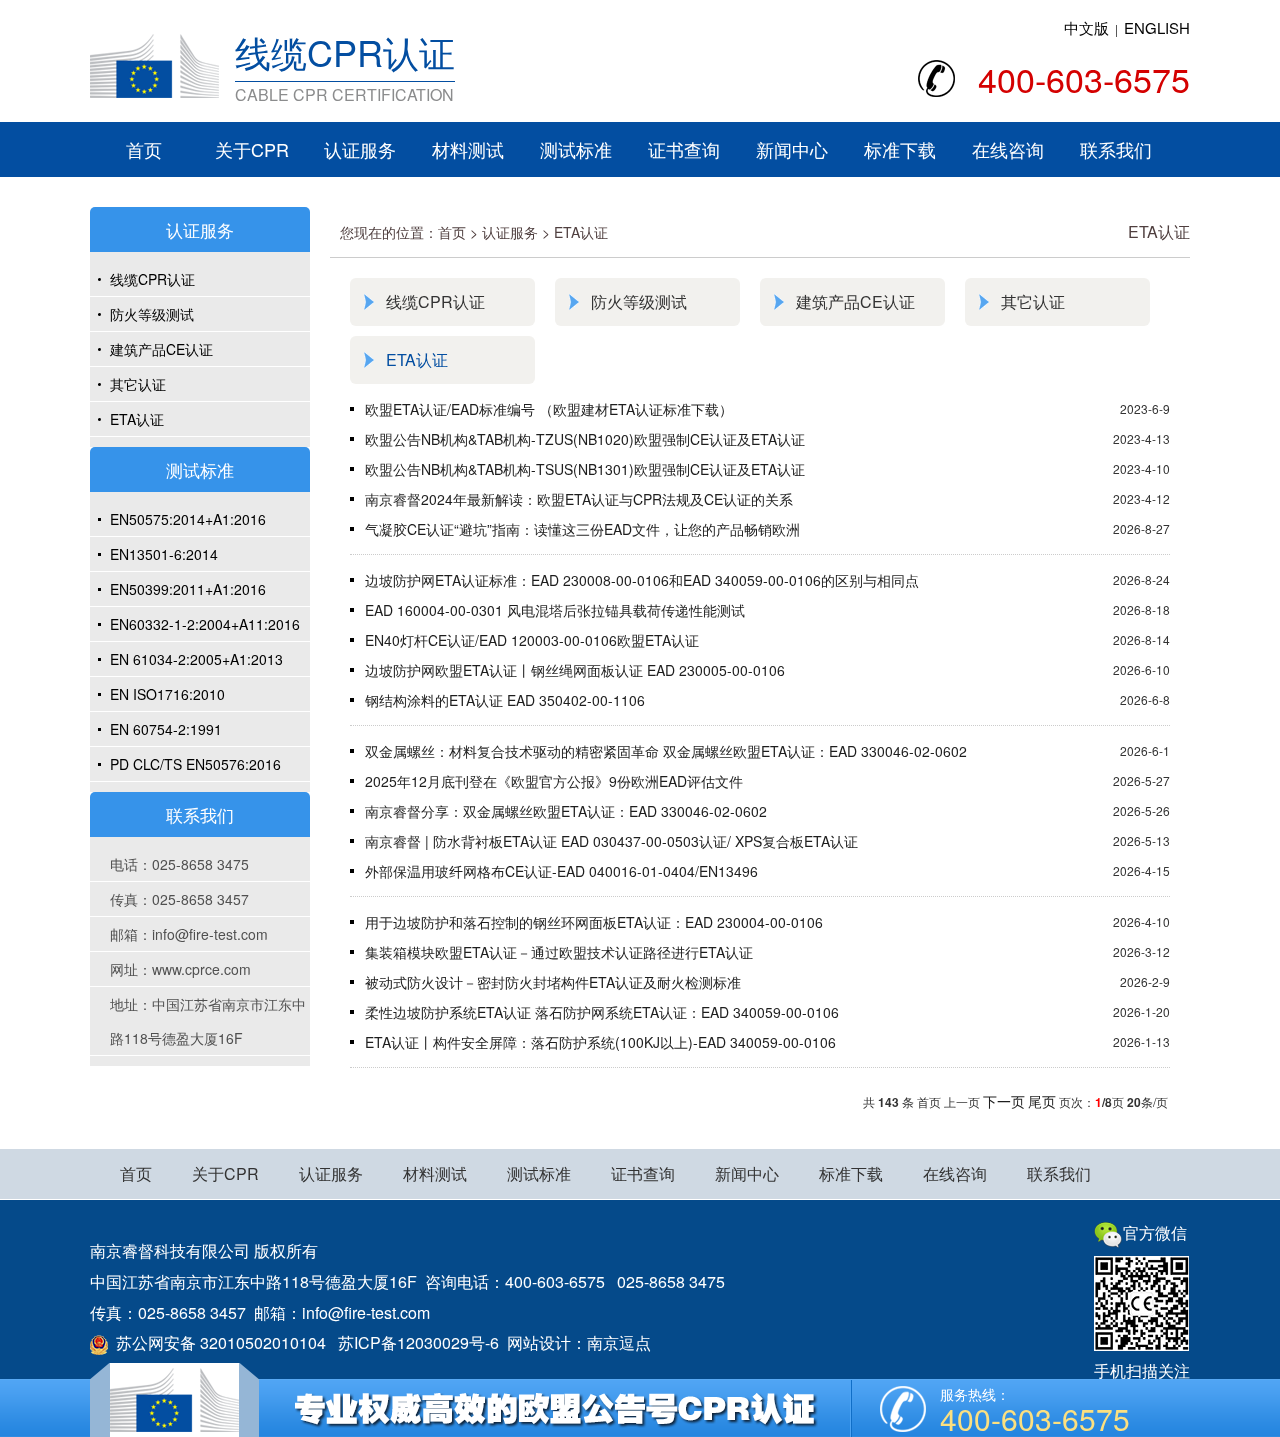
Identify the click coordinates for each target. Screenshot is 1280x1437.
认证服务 (360, 149)
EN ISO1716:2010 (167, 694)
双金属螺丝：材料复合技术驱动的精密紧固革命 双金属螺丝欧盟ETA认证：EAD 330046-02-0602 (666, 751)
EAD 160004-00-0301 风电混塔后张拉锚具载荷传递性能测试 (555, 610)
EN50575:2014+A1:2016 (188, 519)
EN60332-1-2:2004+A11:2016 (205, 624)
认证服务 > (518, 232)
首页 (144, 149)
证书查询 (684, 149)
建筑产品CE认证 (161, 349)
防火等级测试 (152, 314)
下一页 (1004, 1101)
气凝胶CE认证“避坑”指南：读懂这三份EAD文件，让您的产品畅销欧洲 (582, 529)
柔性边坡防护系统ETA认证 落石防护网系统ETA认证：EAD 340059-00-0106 (602, 1012)
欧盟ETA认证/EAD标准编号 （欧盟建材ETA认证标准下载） (549, 409)
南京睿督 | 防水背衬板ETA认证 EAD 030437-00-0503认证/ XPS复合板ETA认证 (611, 841)
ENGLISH (1157, 27)
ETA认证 (137, 419)
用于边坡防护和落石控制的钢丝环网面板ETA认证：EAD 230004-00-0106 (594, 922)
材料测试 (468, 149)
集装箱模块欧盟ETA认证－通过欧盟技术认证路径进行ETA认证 (559, 952)
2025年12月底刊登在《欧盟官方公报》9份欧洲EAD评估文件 (554, 781)
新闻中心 (792, 149)
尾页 (1042, 1101)
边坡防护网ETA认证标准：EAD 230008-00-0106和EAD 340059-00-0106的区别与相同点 (642, 580)
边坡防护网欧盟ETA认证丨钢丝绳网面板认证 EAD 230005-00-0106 (575, 670)
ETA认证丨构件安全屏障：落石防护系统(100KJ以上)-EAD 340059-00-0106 (600, 1042)
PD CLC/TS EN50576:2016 (195, 764)
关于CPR (252, 149)
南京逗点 (619, 1342)
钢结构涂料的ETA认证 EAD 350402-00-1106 (505, 700)
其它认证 (138, 384)
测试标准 (576, 149)
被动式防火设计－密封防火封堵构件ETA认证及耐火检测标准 (553, 982)
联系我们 (1116, 149)
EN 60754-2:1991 (166, 729)
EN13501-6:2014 (164, 554)
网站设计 (539, 1342)
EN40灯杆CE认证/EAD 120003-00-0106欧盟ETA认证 (532, 640)
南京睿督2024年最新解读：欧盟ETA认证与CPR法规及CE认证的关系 (579, 499)
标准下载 (900, 149)
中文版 (1086, 27)
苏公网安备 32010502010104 (217, 1342)
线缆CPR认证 (152, 279)
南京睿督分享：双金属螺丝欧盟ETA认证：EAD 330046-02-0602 (566, 811)
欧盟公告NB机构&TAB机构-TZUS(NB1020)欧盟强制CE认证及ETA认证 (585, 439)
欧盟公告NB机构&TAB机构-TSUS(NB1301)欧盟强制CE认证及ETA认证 (585, 469)
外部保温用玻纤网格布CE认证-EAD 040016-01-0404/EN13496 (561, 871)
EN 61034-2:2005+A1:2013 (196, 659)
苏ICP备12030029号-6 (418, 1342)
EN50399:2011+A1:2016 (188, 589)
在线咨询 (1008, 149)
